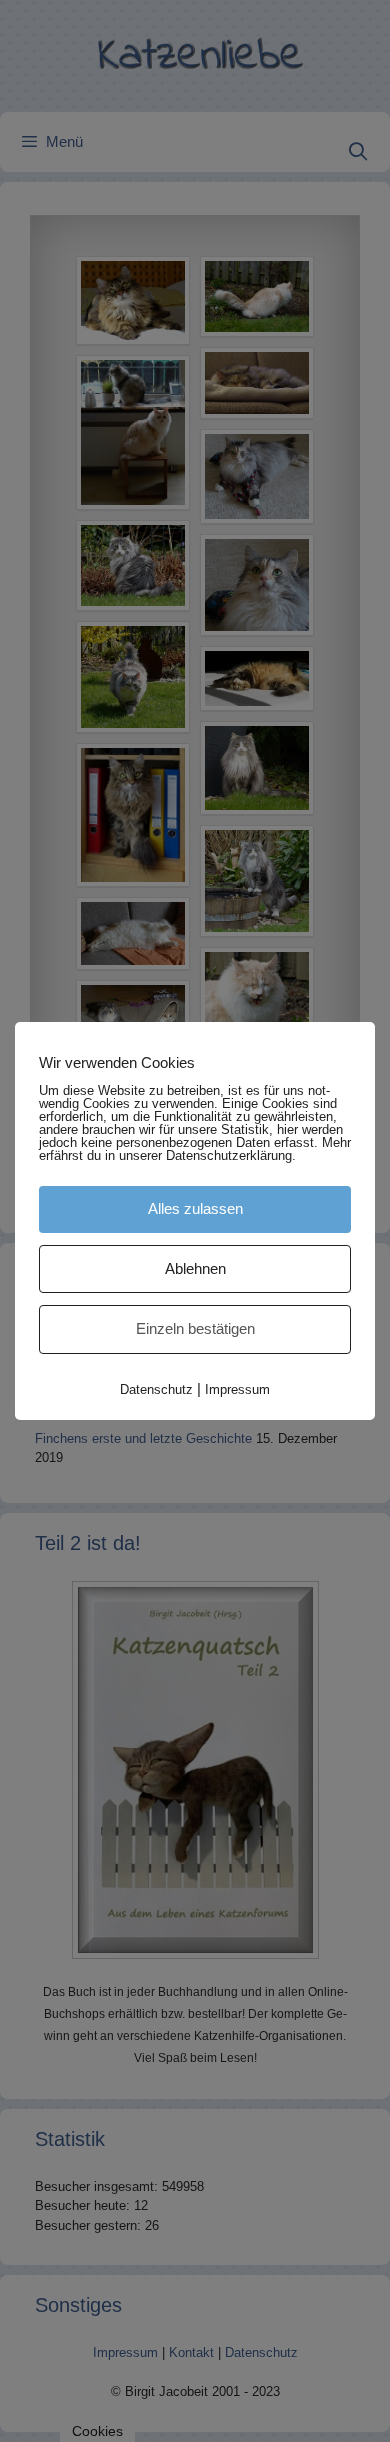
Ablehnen (195, 1268)
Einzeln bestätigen (195, 1328)
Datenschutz (156, 1389)
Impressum (237, 1389)
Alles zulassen (195, 1208)
